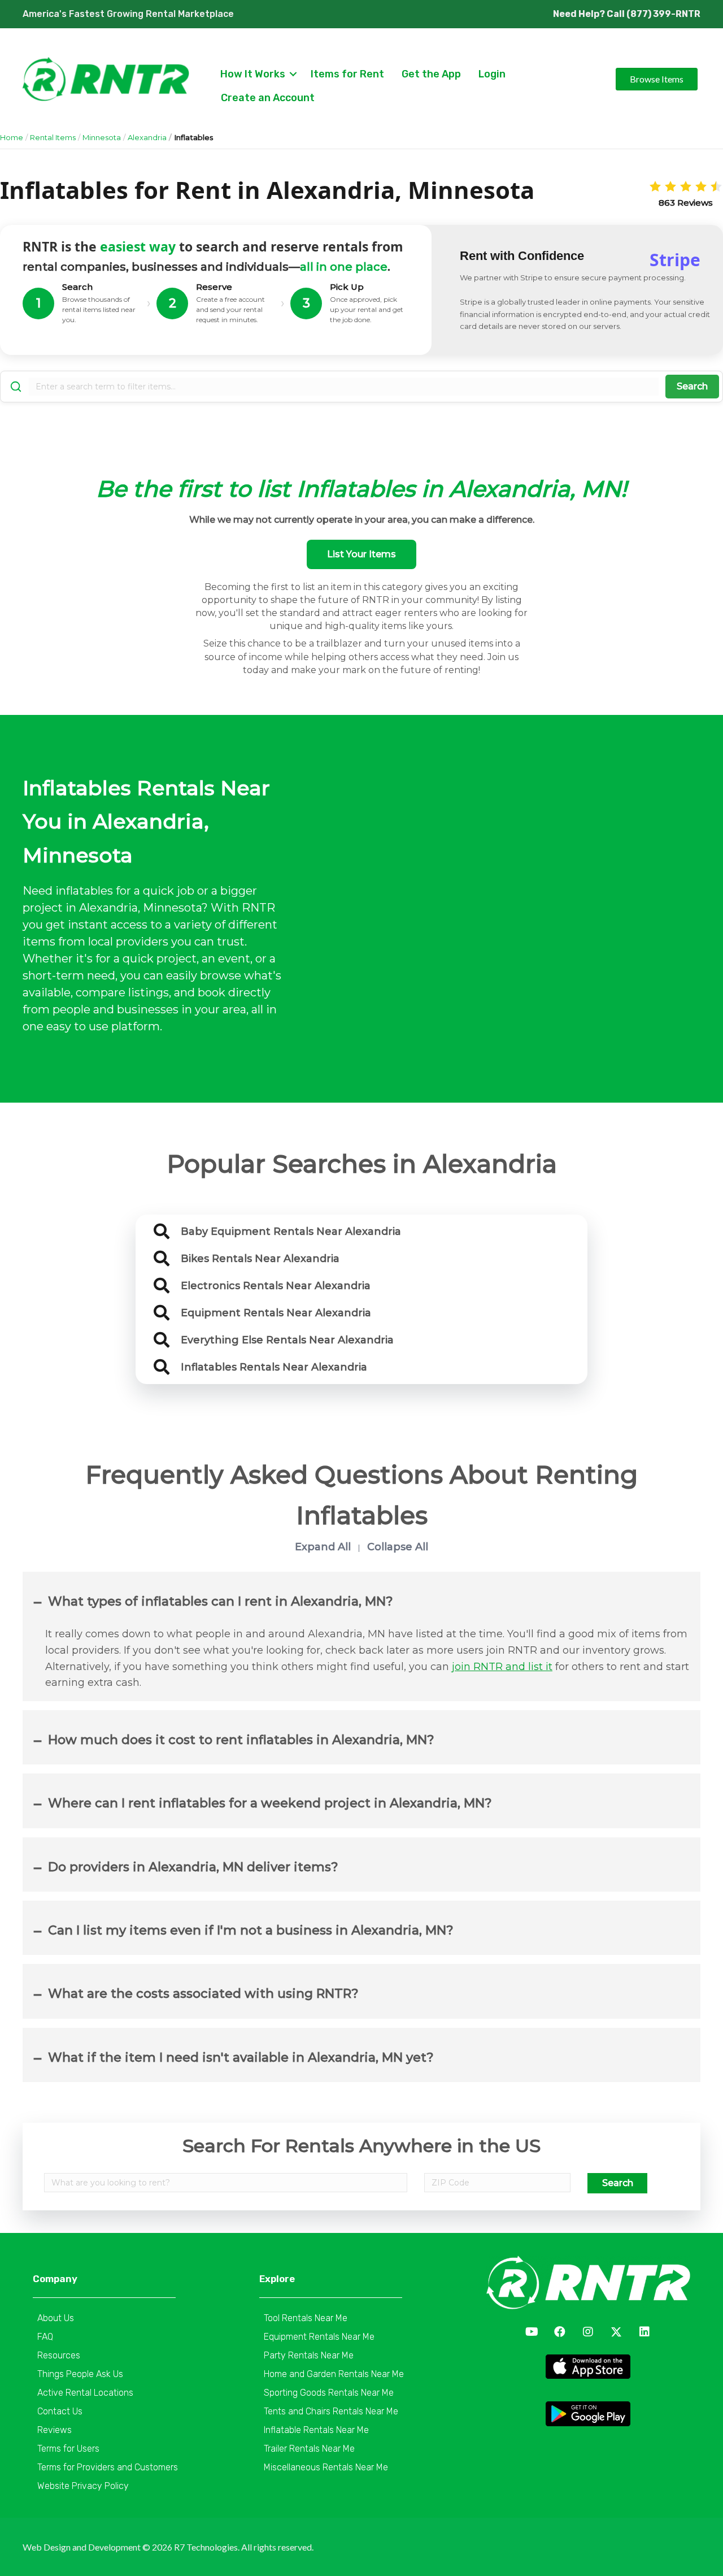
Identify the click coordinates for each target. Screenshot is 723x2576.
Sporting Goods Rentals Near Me (329, 2393)
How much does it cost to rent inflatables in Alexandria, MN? (241, 1740)
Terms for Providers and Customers (108, 2467)
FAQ (45, 2337)
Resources (59, 2355)
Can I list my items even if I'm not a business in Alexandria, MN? (251, 1930)
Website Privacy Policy (83, 2486)
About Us (56, 2318)
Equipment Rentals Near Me (319, 2337)
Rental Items (53, 137)
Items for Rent (347, 74)
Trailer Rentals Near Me (309, 2449)
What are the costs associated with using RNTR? (203, 1994)
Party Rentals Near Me (309, 2355)
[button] (532, 2332)
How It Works (253, 74)
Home (12, 137)
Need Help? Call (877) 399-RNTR (627, 14)
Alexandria (147, 137)
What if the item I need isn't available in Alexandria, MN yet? (241, 2057)
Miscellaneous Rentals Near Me (326, 2467)
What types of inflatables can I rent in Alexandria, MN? (221, 1601)
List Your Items (361, 554)
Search (692, 386)
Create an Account (268, 98)
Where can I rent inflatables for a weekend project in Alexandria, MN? (270, 1803)
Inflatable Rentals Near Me (316, 2430)
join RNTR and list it (502, 1667)
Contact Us (60, 2411)
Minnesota (102, 137)
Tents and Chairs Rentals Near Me (331, 2411)
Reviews (55, 2430)
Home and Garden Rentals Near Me (334, 2374)
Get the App (431, 74)
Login (492, 74)
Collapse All (398, 1547)
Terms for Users (68, 2449)
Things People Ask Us (80, 2374)
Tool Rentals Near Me (306, 2318)
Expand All (323, 1547)
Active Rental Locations (85, 2393)
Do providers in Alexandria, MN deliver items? (193, 1867)
